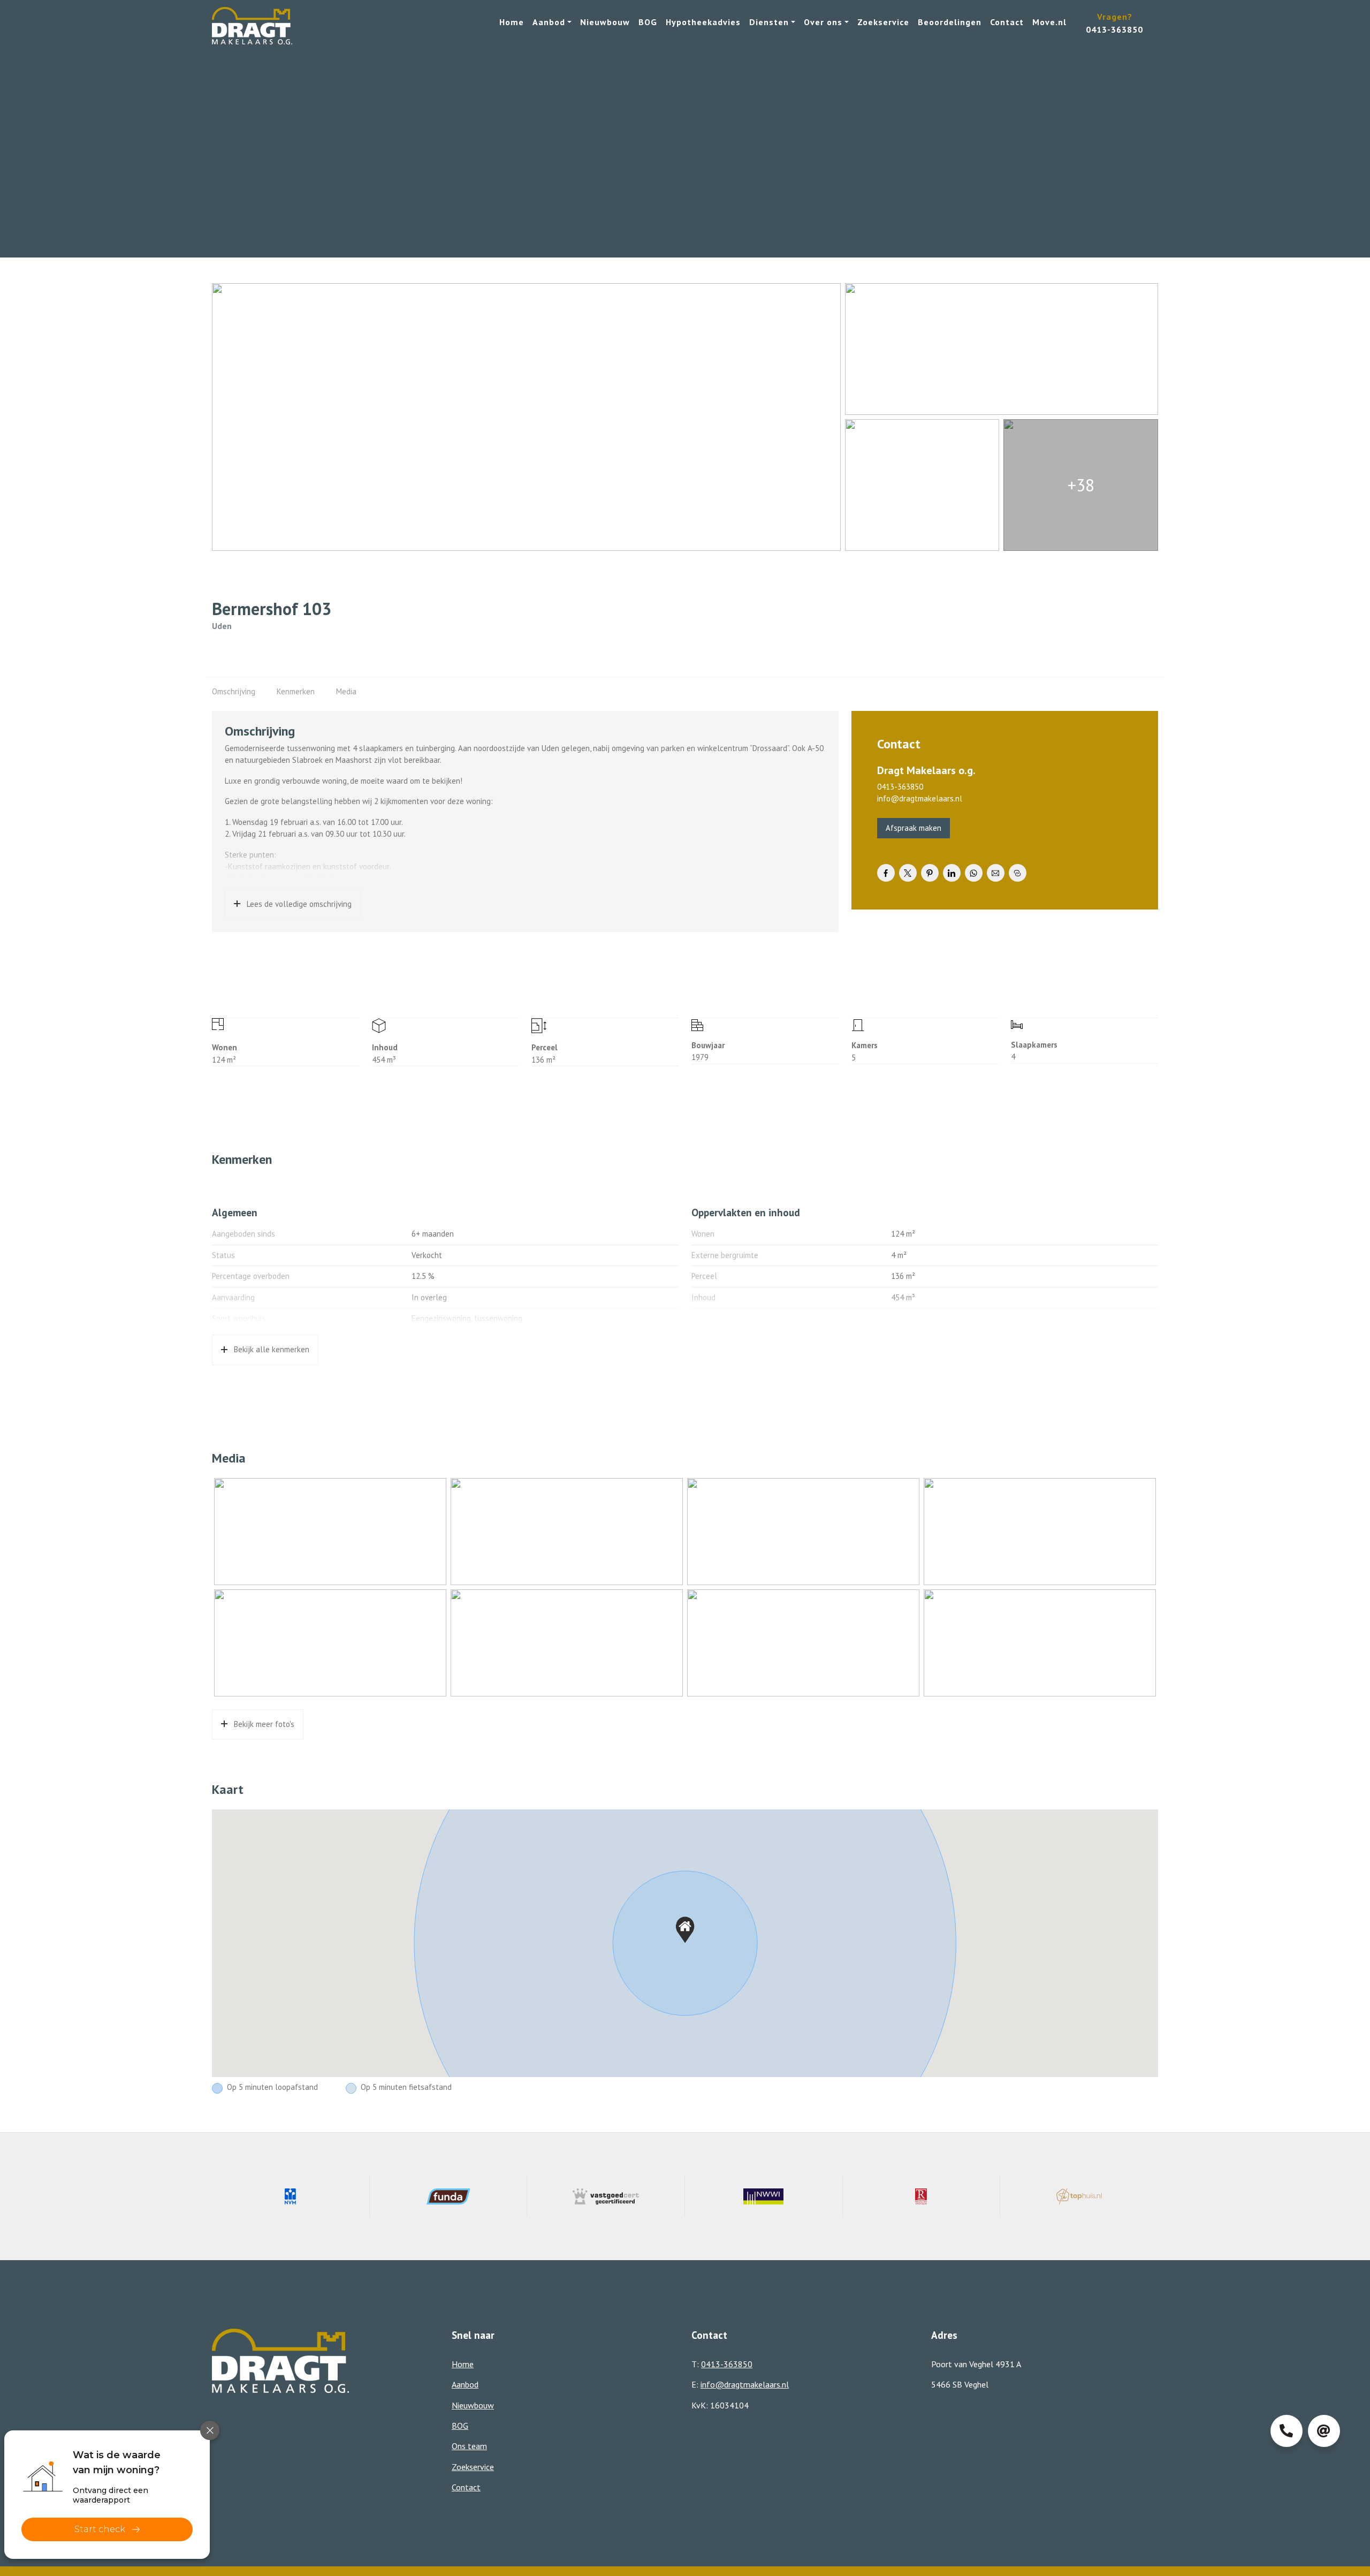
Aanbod (549, 22)
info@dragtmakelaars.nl (920, 798)
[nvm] (291, 2196)
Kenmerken (296, 691)
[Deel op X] (908, 873)
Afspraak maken (914, 828)
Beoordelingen (950, 22)
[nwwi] (764, 2196)
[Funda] (449, 2196)
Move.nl (1049, 22)
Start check (100, 2529)
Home (512, 22)
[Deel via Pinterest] (930, 873)
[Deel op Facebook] (886, 873)
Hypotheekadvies (703, 22)
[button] (685, 1930)
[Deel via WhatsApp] (974, 873)
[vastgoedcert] (606, 2196)
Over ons (823, 22)
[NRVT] (922, 2196)
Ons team (469, 2446)
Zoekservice (883, 22)
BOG (648, 22)
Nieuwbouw (605, 22)
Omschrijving (234, 691)
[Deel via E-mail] (996, 873)
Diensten (769, 22)
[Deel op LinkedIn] (952, 873)
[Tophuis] (1079, 2196)
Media (346, 691)
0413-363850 (900, 787)
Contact (1007, 22)
